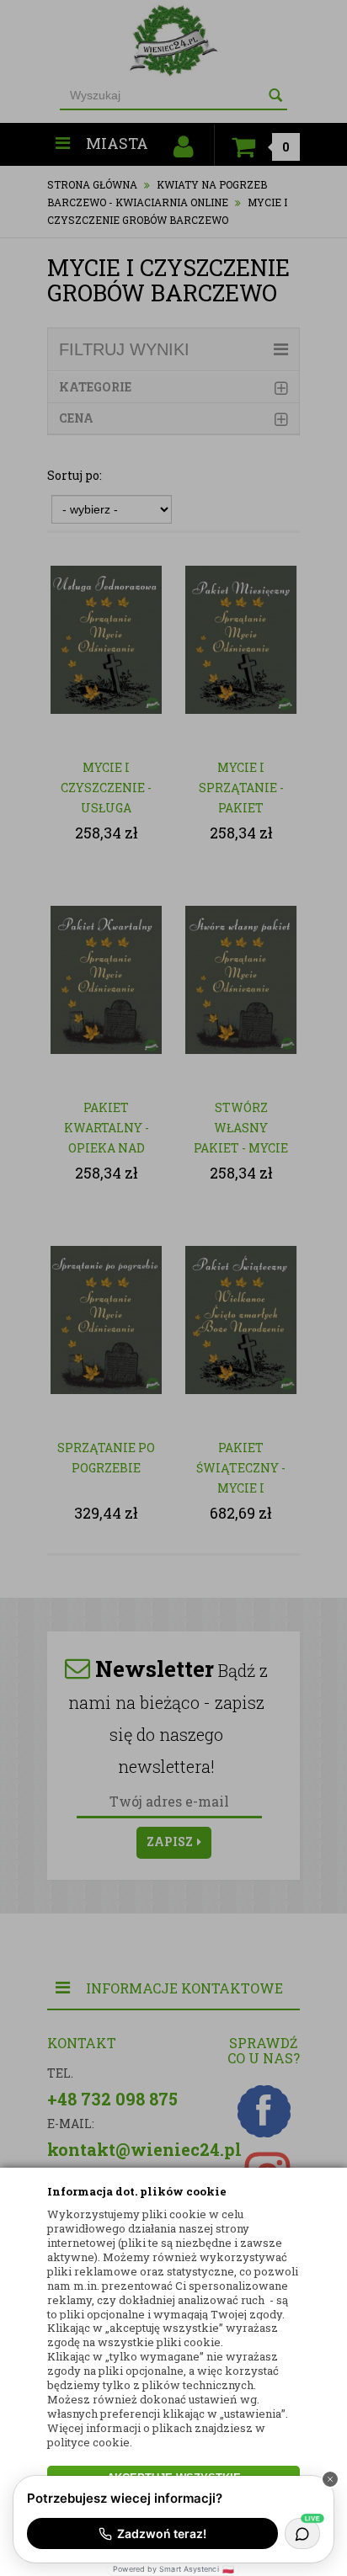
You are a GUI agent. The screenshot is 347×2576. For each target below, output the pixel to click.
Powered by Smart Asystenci (173, 2569)
